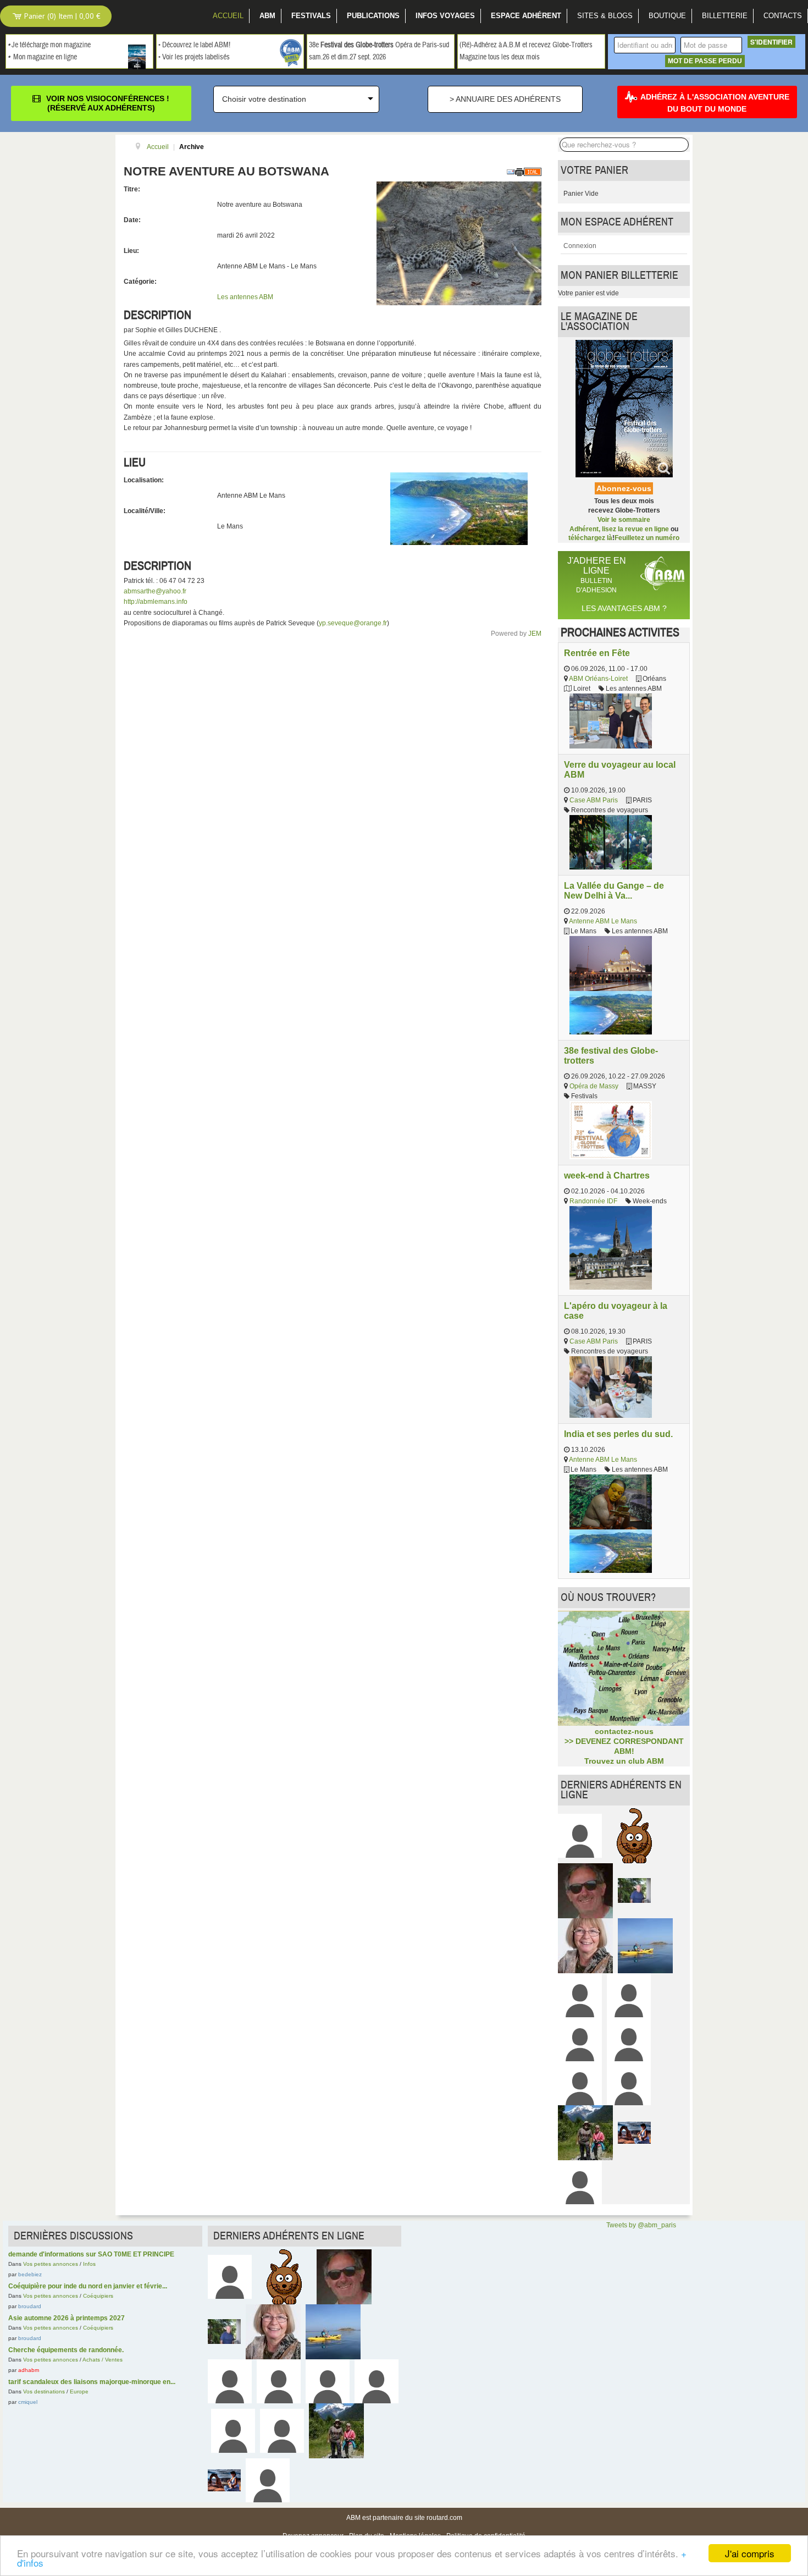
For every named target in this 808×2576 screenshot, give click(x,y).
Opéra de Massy (594, 1086)
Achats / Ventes (103, 2360)
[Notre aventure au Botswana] (459, 243)
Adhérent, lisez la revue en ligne (619, 529)
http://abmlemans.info (156, 602)
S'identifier (771, 42)
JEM (535, 634)
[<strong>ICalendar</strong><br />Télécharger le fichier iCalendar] (533, 172)
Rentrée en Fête (597, 653)
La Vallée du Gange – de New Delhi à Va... (614, 890)
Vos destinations (44, 2391)
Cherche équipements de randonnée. (66, 2350)
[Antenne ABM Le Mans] (459, 508)
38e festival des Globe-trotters (611, 1055)
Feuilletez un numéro (647, 538)
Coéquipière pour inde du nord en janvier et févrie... (88, 2286)
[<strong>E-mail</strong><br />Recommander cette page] (511, 172)
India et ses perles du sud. (618, 1434)
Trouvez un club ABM (624, 1761)
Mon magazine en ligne (45, 57)
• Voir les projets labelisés (194, 57)
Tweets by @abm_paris (641, 2225)
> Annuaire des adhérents (505, 99)
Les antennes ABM (245, 297)
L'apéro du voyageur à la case (616, 1311)
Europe (79, 2391)
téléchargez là (590, 538)
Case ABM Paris (594, 800)
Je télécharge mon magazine (51, 45)
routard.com (444, 2518)
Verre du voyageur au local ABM (620, 769)
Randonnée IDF (593, 1201)
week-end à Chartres (607, 1175)
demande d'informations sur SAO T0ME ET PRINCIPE (91, 2254)
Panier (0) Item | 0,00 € (61, 16)
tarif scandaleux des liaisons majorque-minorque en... (92, 2382)
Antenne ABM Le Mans (603, 921)
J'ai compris (750, 2553)
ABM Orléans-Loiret (598, 679)
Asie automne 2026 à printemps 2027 (67, 2318)
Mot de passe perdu (705, 61)
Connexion (580, 246)
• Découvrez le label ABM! (194, 45)
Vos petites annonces (51, 2264)
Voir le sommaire (624, 520)
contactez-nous (624, 1731)
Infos (89, 2264)
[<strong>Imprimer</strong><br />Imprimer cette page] (519, 172)
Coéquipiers (98, 2296)
